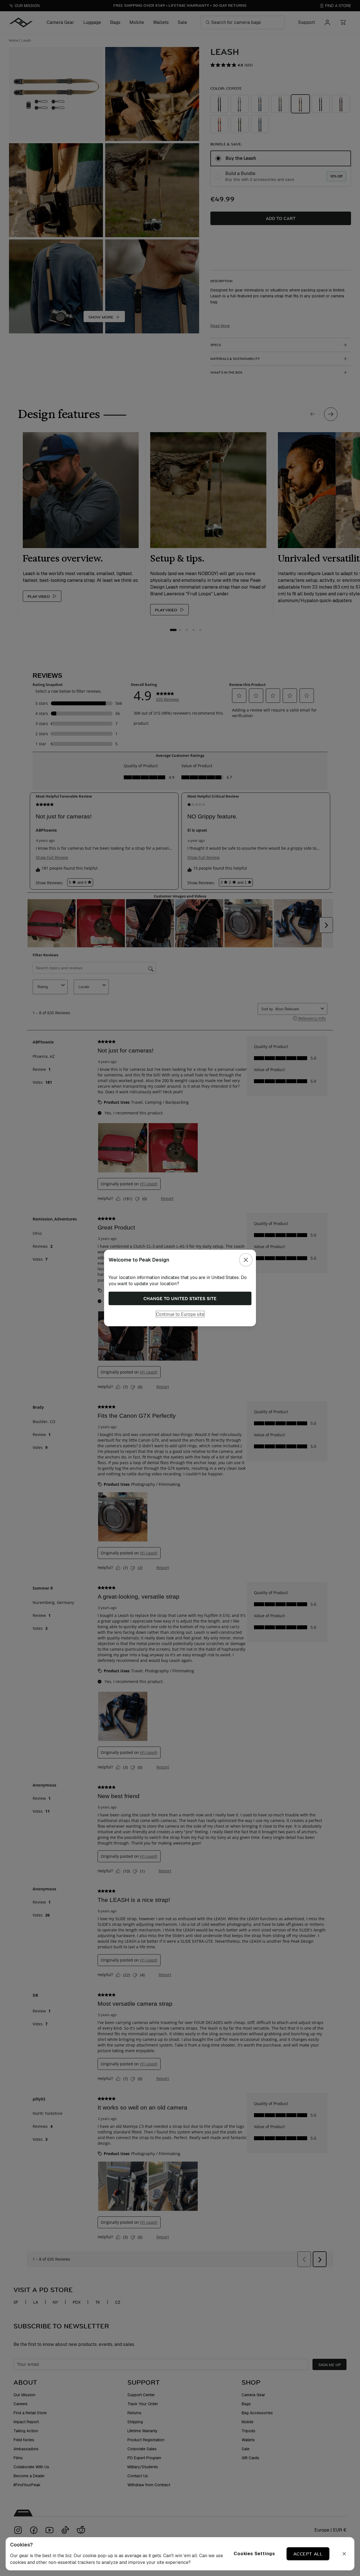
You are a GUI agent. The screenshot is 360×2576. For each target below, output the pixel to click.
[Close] (246, 1260)
